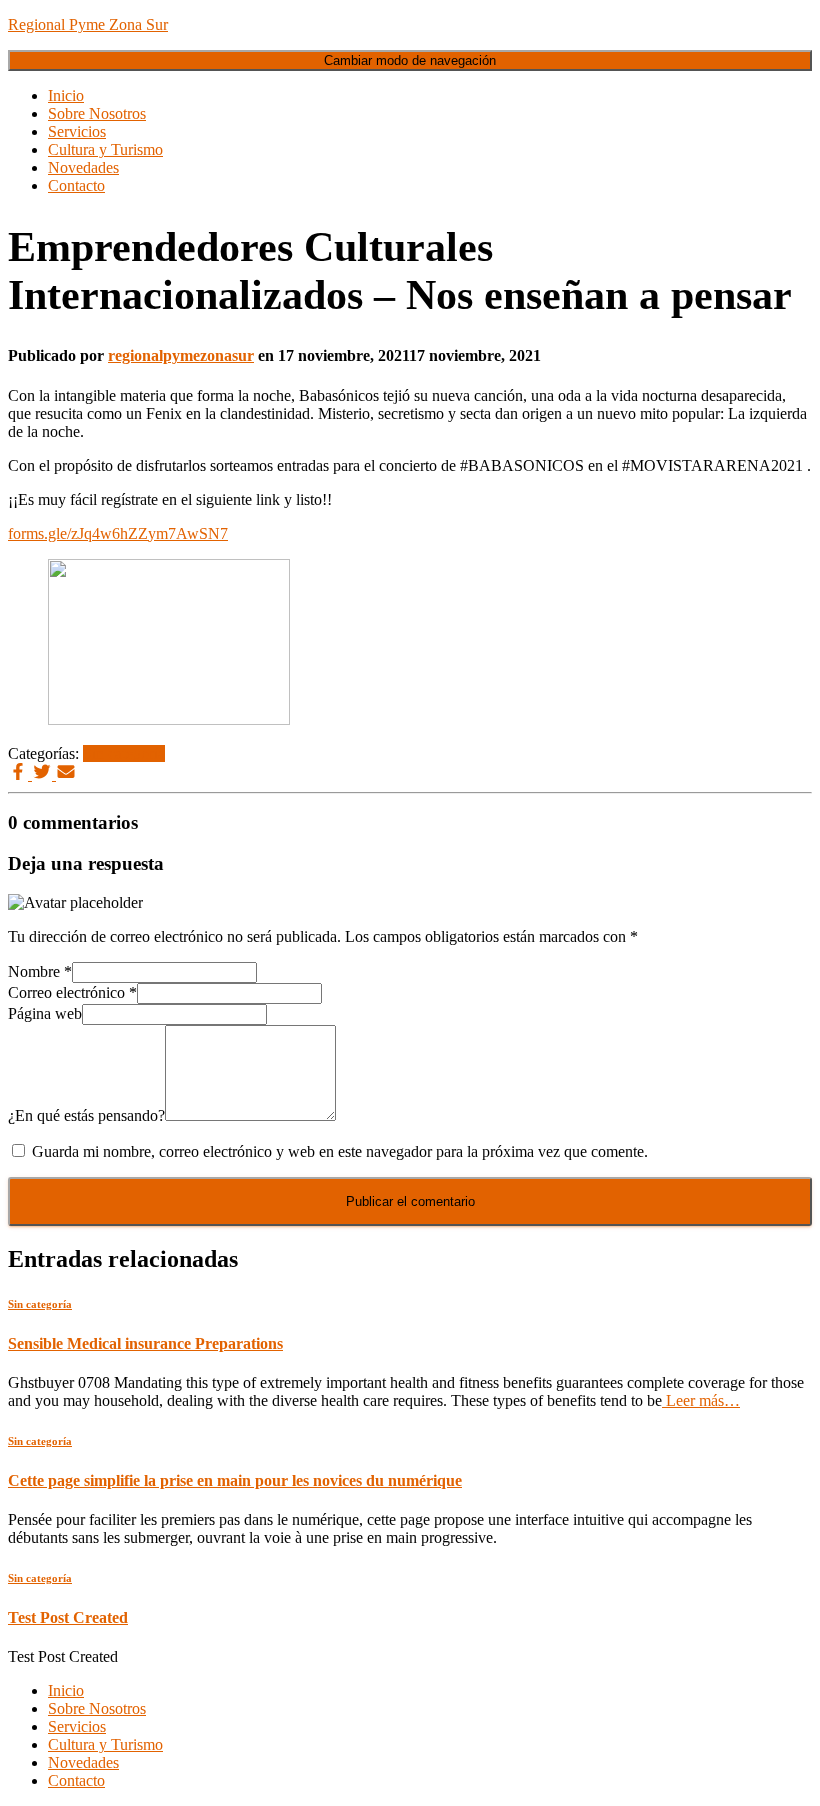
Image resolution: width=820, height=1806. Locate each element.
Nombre (40, 971)
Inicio (66, 95)
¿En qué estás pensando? (86, 1115)
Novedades (83, 167)
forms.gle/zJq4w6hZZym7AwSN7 (118, 533)
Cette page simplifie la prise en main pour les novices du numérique (235, 1480)
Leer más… (701, 1400)
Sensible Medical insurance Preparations (145, 1343)
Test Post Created (68, 1617)
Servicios (77, 131)
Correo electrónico (72, 992)
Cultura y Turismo (105, 149)
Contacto (76, 185)
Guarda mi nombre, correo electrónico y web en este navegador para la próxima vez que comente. (340, 1151)
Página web (45, 1013)
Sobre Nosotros (97, 113)
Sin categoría (124, 753)
